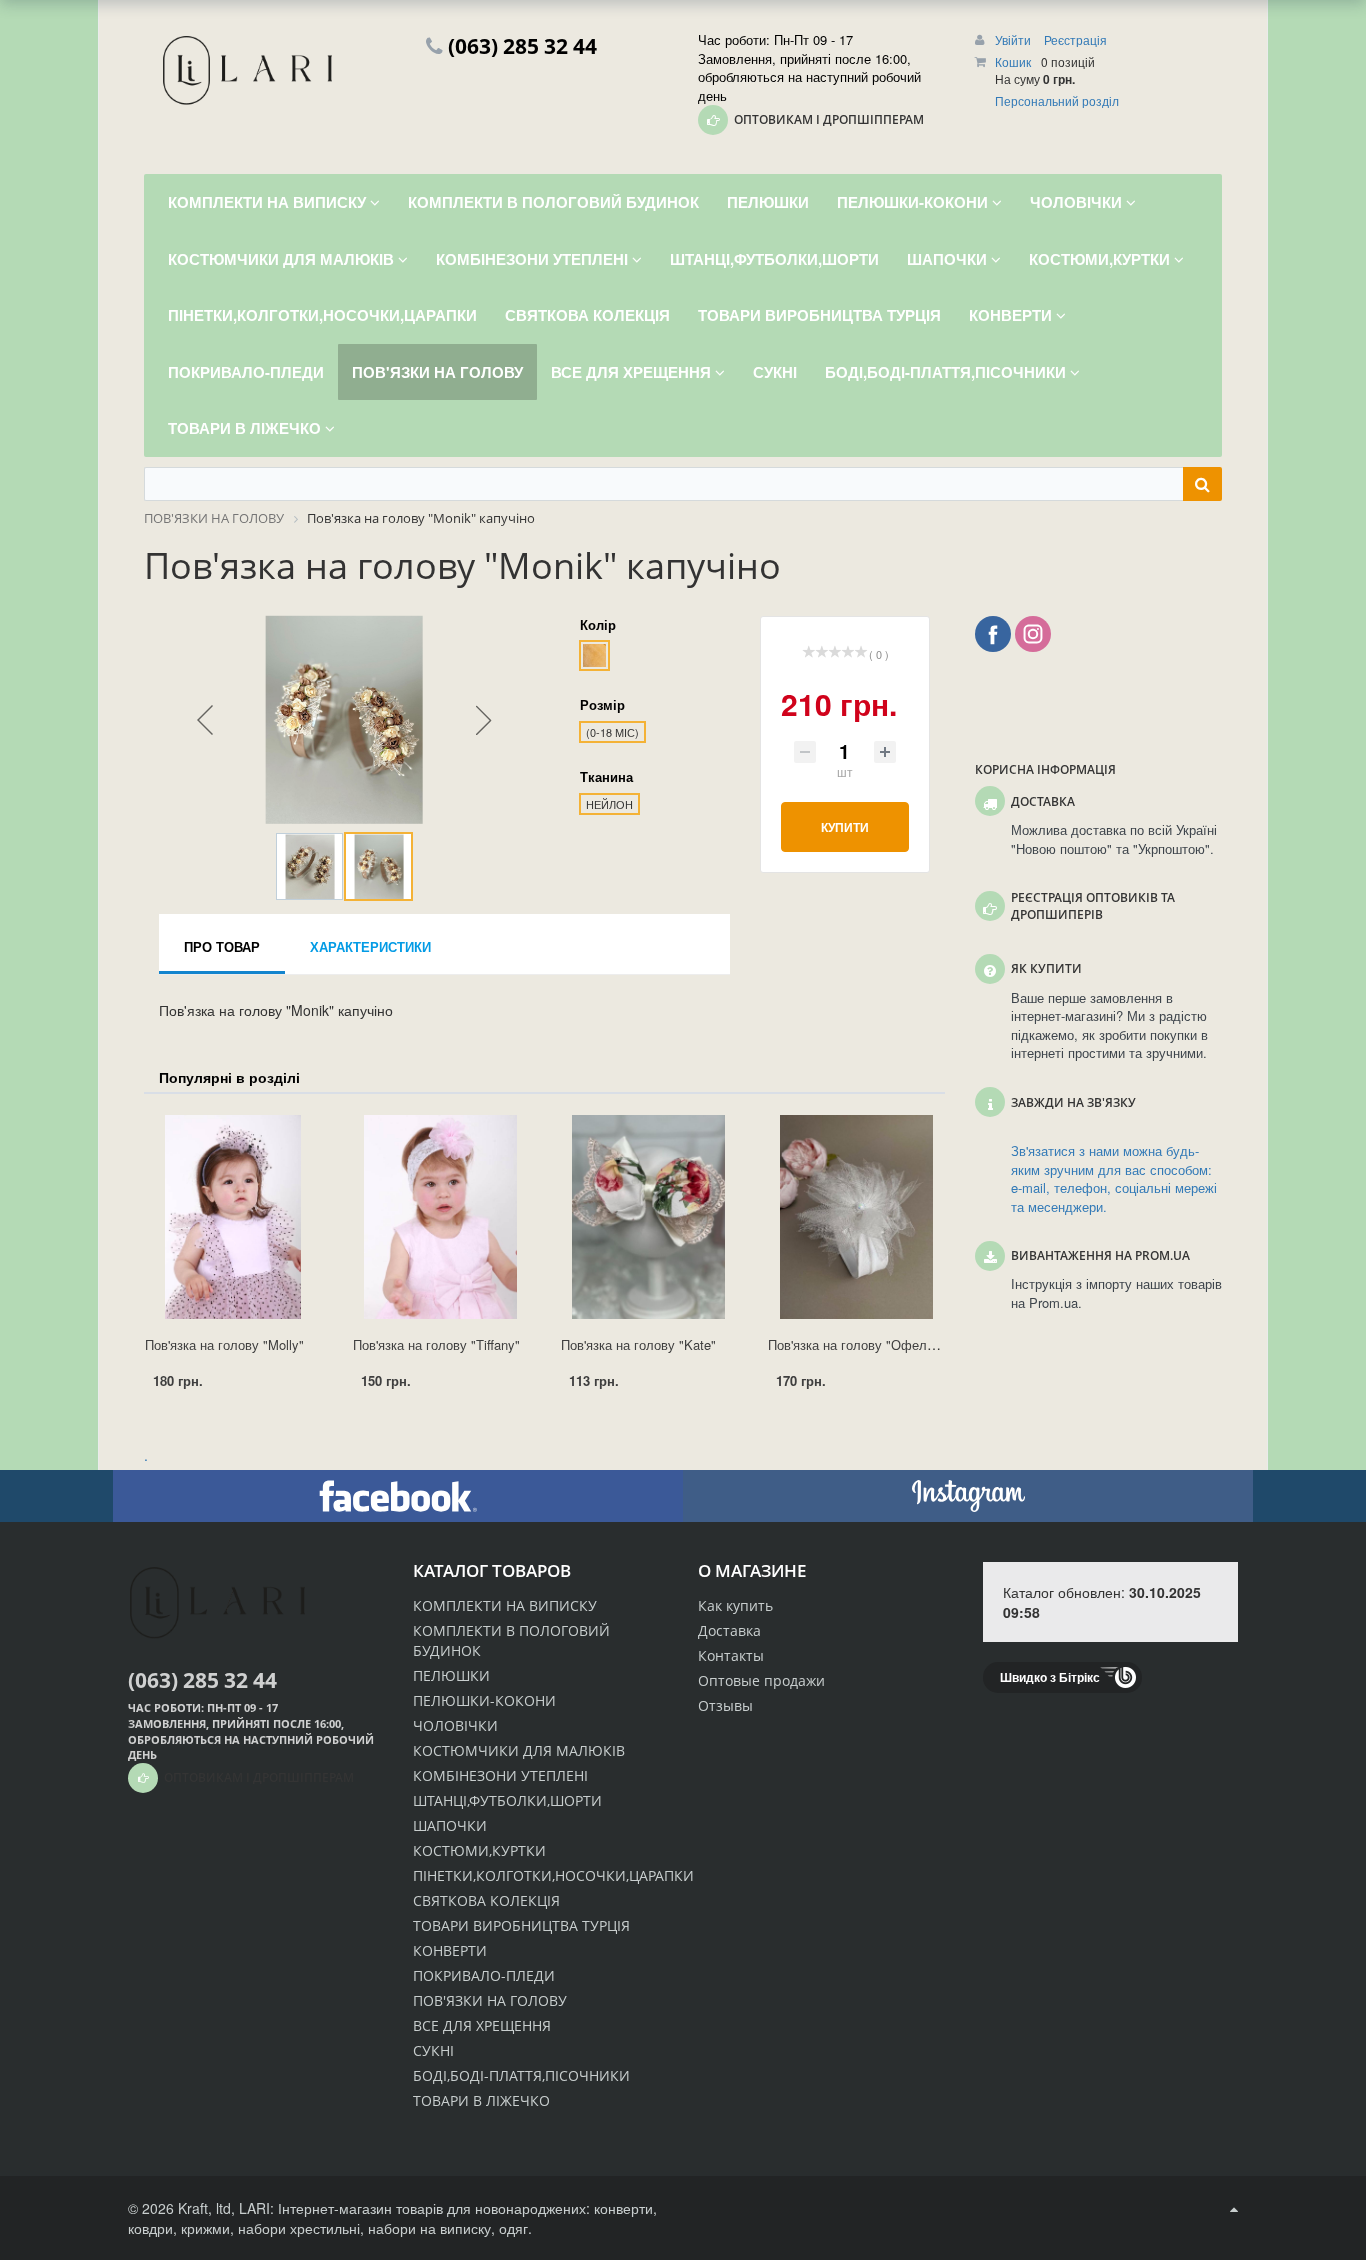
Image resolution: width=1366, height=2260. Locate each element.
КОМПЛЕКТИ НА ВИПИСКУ (505, 1605)
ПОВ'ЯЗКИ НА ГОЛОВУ (490, 2000)
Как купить (735, 1605)
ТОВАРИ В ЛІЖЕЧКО (481, 2100)
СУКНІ (433, 2050)
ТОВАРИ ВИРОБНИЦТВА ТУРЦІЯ (521, 1925)
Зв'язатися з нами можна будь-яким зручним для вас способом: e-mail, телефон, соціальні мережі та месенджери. (1114, 1179)
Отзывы (725, 1705)
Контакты (731, 1655)
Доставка (729, 1630)
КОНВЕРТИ (450, 1950)
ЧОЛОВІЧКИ (455, 1725)
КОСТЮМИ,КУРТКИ (479, 1850)
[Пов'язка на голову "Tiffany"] (441, 1217)
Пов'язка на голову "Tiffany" (436, 1344)
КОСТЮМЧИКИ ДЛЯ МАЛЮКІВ (519, 1750)
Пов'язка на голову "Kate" (638, 1344)
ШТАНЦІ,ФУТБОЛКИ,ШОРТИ (507, 1800)
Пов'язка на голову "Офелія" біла (869, 1344)
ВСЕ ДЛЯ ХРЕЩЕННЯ (482, 2025)
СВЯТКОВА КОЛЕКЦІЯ (486, 1900)
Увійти (1014, 39)
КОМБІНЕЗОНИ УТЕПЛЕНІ (500, 1775)
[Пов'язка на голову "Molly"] (233, 1217)
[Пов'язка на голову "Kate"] (649, 1217)
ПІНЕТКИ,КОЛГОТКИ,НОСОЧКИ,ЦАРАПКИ (553, 1875)
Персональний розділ (1057, 100)
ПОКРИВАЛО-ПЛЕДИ (484, 1975)
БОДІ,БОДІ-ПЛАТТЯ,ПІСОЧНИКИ (521, 2075)
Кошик (1013, 61)
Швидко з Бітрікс (1050, 1677)
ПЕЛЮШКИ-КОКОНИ (484, 1700)
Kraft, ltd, (206, 2208)
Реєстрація (1075, 39)
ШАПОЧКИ (450, 1825)
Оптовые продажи (761, 1680)
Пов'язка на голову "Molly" (224, 1344)
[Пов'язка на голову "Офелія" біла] (856, 1217)
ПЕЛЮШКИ (451, 1675)
